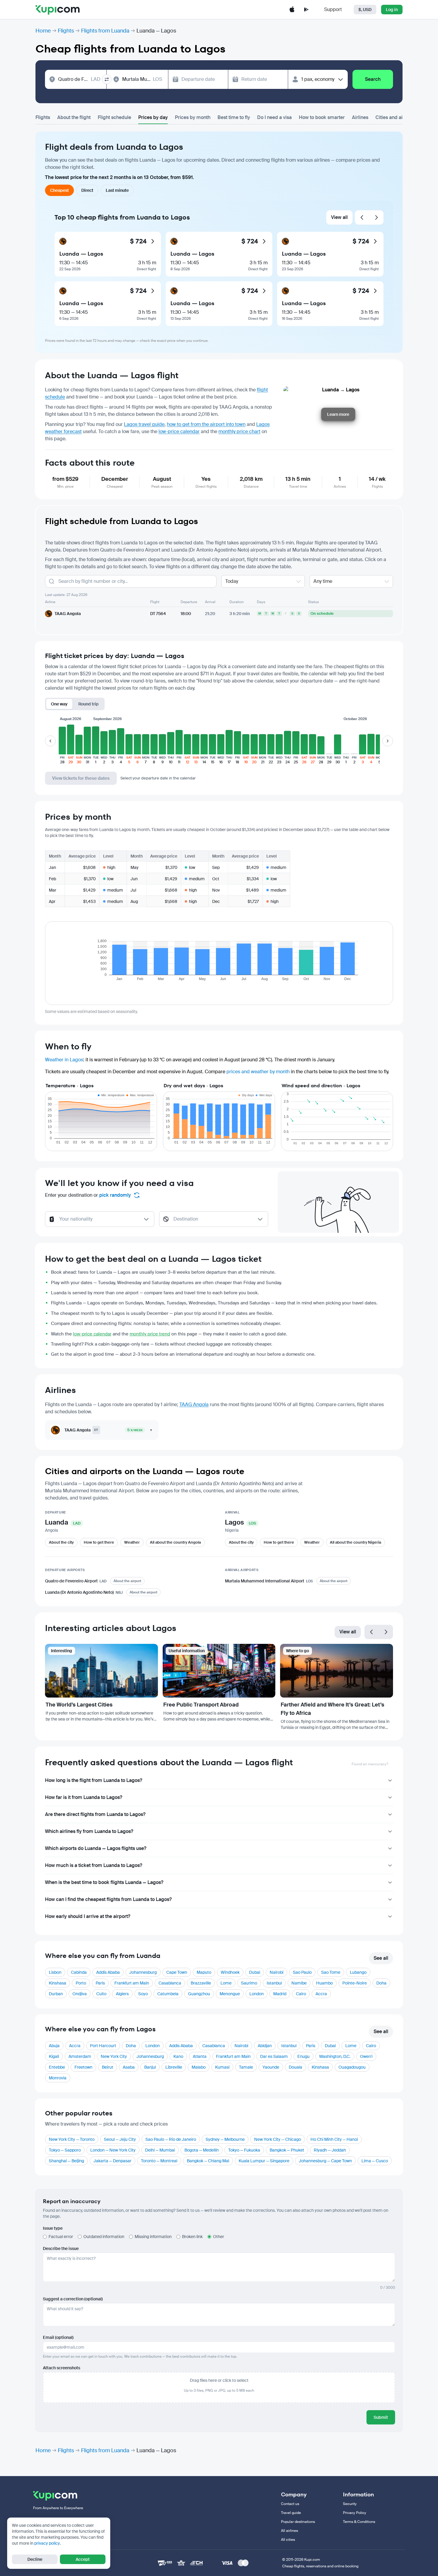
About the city (61, 1542)
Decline (35, 2559)
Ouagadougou (352, 2067)
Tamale (246, 2067)
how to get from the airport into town (206, 424)
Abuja (54, 2046)
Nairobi (277, 1972)
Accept (83, 2559)
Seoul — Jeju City (120, 2139)
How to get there (99, 1542)
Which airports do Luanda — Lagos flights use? (96, 1848)
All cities (288, 2540)
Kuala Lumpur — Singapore (264, 2161)
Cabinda (79, 1972)
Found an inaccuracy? (370, 1764)
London (257, 1994)
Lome (226, 1983)
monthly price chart (239, 431)
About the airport (127, 1581)
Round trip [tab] (88, 704)
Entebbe (57, 2067)
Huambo (324, 1983)
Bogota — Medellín (202, 2150)
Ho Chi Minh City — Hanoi (334, 2139)
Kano (178, 2056)
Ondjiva (80, 1994)
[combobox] (79, 79)
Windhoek (230, 1972)
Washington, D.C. (335, 2056)
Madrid (280, 1994)
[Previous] (362, 217)
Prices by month (193, 117)
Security (350, 2504)
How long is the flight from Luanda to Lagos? (94, 1780)
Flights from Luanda (105, 31)
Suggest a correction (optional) (73, 2299)
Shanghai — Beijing (66, 2161)
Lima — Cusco (375, 2161)
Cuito (101, 1994)
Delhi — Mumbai (160, 2150)
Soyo (143, 1994)
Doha (381, 1983)
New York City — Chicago (278, 2139)
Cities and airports (396, 117)
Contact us (290, 2504)
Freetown (83, 2067)
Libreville (174, 2067)
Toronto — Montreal (159, 2161)
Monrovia (58, 2078)
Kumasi (222, 2067)
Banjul (150, 2067)
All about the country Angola (175, 1542)
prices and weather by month (258, 1072)
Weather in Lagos (64, 1060)
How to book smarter (322, 117)
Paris (100, 1983)
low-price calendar (179, 431)
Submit (381, 2417)
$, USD (365, 10)
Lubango (358, 1972)
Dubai (255, 1972)
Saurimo (249, 1983)
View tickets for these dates (81, 778)
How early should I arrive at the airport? (88, 1916)
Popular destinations (298, 2522)
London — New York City (113, 2150)
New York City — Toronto (72, 2139)
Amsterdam (80, 2056)
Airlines (360, 117)
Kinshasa (58, 1983)
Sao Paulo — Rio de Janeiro (171, 2139)
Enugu (303, 2056)
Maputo (204, 1972)
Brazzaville (201, 1983)
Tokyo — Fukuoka (244, 2150)
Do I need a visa (274, 117)
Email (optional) (58, 2337)
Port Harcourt (103, 2046)
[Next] (376, 217)
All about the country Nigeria (355, 1542)
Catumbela (168, 1994)
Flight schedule (114, 117)
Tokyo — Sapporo (65, 2150)
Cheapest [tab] (59, 190)
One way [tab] (59, 704)
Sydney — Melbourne (225, 2139)
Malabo (199, 2067)
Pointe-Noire (355, 1983)
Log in (392, 10)
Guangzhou (199, 1994)
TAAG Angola (194, 1404)
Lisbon (55, 1972)
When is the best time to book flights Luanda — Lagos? (104, 1882)
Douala (295, 2067)
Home (43, 31)
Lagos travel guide (144, 424)
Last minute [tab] (117, 190)
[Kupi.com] (58, 10)
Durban (56, 1994)
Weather (132, 1542)
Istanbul (274, 1983)
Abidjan (265, 2046)
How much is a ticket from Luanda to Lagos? (94, 1865)
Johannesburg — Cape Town (325, 2161)
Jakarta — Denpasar (112, 2161)
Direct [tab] (87, 190)
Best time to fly (234, 117)
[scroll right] (388, 741)
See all (381, 1958)
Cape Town (177, 1972)
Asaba (129, 2067)
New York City (114, 2056)
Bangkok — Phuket (287, 2150)
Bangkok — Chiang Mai (208, 2161)
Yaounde (271, 2067)
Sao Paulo (302, 1972)
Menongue (230, 1994)
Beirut (108, 2067)
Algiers (122, 1994)
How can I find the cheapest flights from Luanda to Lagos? (108, 1899)
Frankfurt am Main (132, 1983)
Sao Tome (331, 1972)
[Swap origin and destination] (107, 79)
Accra (321, 1994)
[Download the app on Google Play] (306, 10)
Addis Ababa (108, 1972)
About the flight (74, 117)
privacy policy (47, 2543)
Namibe (299, 1983)
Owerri (366, 2056)
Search (373, 79)
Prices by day (153, 117)
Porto (81, 1983)
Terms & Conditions (359, 2522)
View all (339, 217)
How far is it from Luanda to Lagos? (84, 1797)
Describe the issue (61, 2248)
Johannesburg (143, 1972)
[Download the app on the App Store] (292, 10)
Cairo (301, 1994)
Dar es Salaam (274, 2056)
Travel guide (291, 2513)
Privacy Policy (355, 2513)
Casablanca (170, 1983)
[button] (62, 744)
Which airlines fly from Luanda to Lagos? (89, 1831)
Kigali (54, 2056)
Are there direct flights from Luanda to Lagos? (95, 1814)
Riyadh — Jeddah (330, 2150)
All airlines (289, 2531)
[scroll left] (50, 741)
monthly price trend (150, 1334)
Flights (66, 31)
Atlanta (200, 2056)
